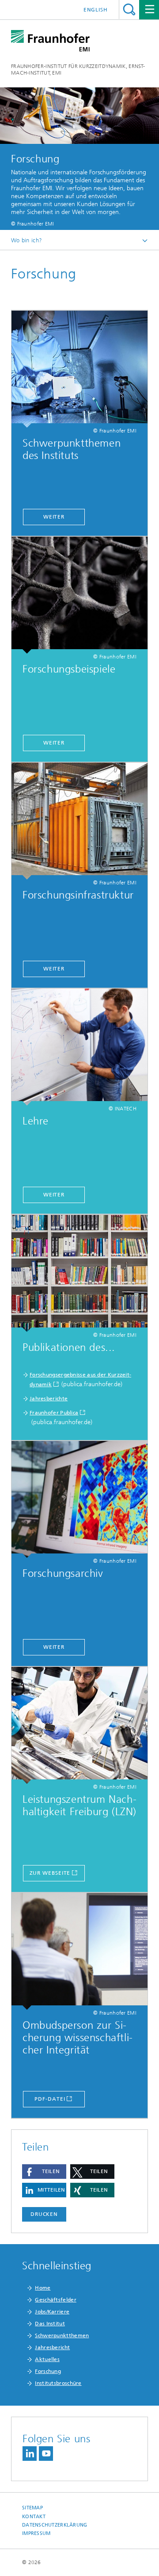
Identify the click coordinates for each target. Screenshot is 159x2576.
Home (43, 2288)
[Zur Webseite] (79, 1725)
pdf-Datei (50, 2099)
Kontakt (34, 2517)
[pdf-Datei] (79, 1951)
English (96, 10)
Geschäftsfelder (56, 2300)
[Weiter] (79, 369)
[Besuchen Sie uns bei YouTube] (46, 2454)
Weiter (54, 517)
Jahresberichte (49, 1399)
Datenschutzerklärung (55, 2525)
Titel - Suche (129, 9)
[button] (44, 2172)
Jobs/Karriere (52, 2312)
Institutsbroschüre (58, 2383)
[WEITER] (79, 1047)
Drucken (44, 2214)
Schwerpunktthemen (62, 2335)
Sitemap (32, 2508)
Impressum (36, 2533)
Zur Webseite (50, 1873)
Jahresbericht (52, 2347)
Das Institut (50, 2324)
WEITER (54, 1195)
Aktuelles (47, 2359)
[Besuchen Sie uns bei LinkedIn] (30, 2454)
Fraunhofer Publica (54, 1413)
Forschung (48, 2371)
